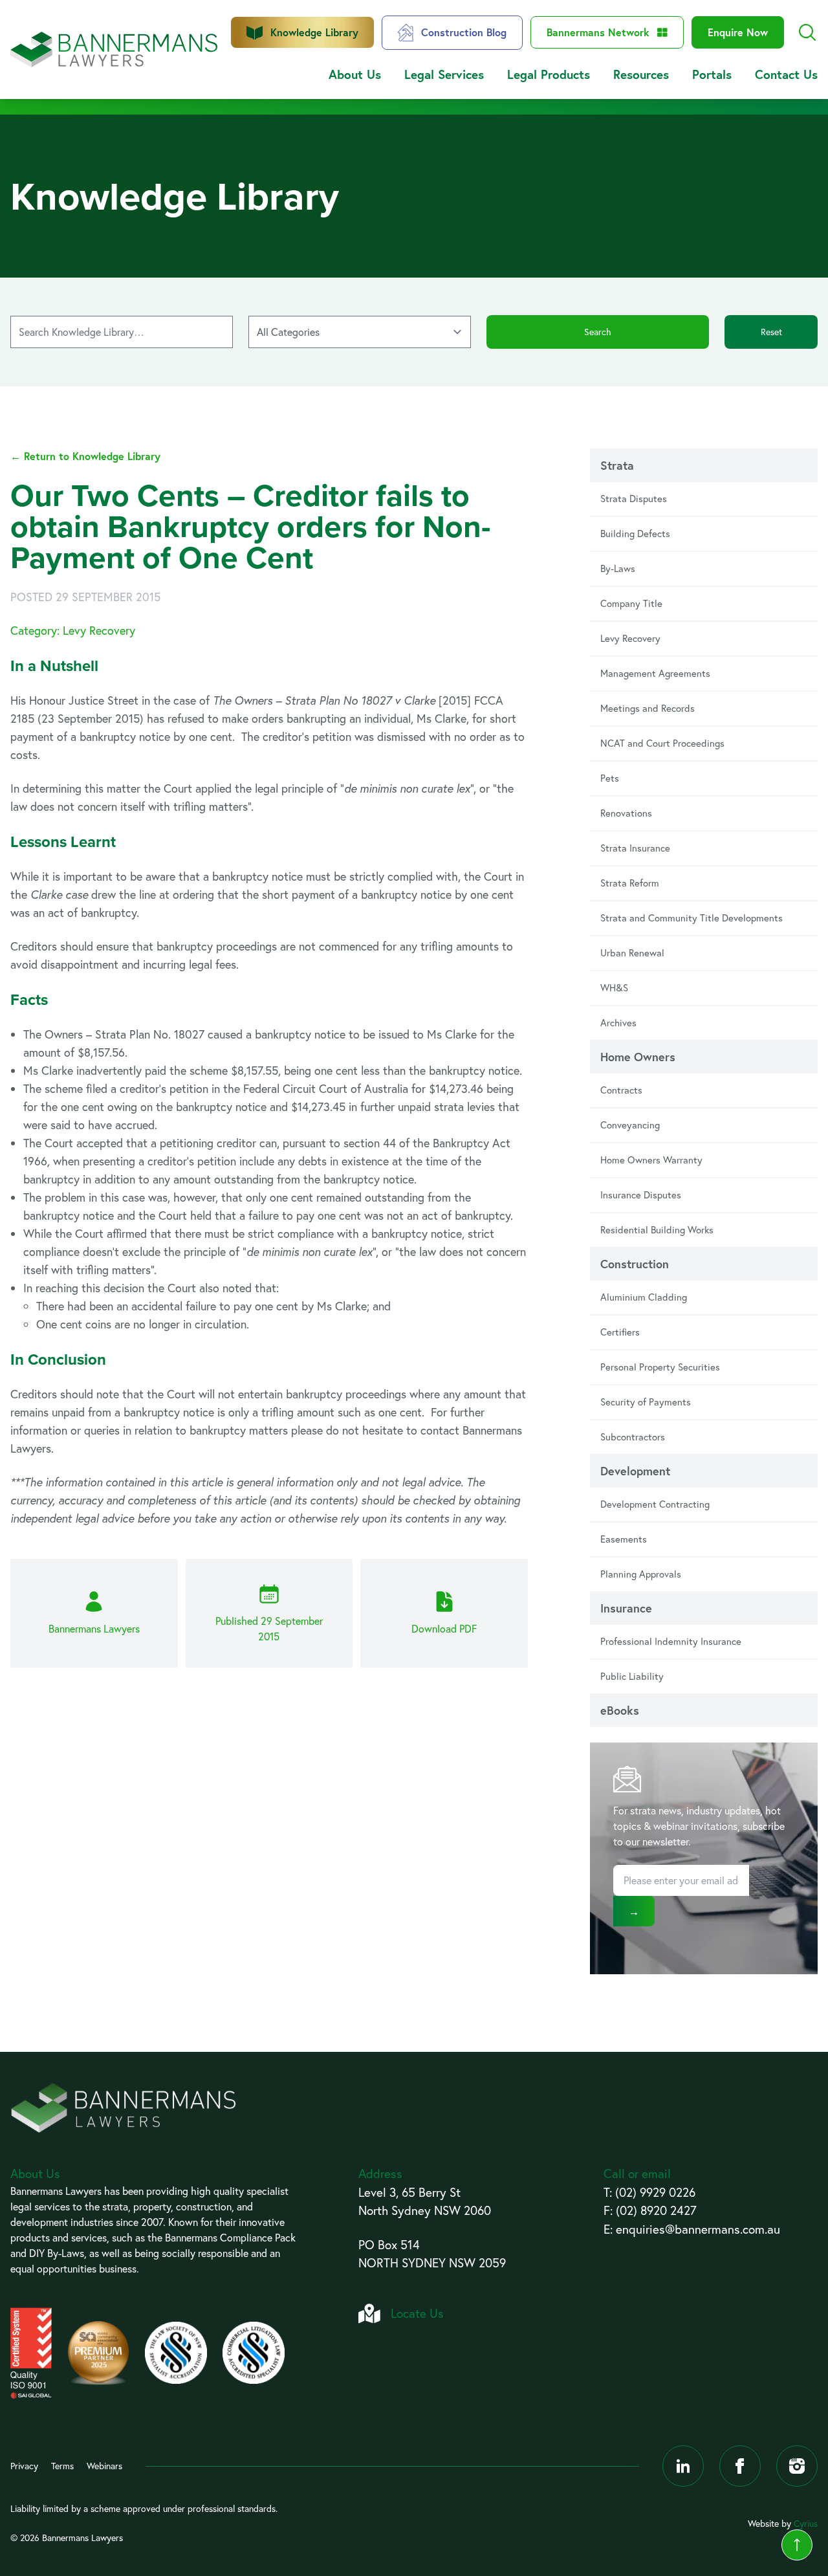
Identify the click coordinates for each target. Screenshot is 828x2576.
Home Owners (638, 1057)
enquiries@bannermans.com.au (698, 2229)
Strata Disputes (634, 499)
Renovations (626, 813)
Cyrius (806, 2524)
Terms (62, 2466)
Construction (635, 1264)
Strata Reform (630, 883)
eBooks (620, 1710)
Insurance (626, 1608)
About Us (355, 74)
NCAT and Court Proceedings (662, 743)
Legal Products (549, 74)
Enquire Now (738, 32)
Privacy (24, 2466)
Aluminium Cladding (644, 1297)
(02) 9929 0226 (655, 2192)
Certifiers (620, 1332)
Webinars (104, 2466)
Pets (610, 778)
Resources (641, 74)
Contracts (621, 1090)
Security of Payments (646, 1402)
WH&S (614, 988)
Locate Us (417, 2313)
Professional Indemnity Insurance (671, 1641)
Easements (624, 1539)
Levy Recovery (630, 638)
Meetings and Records (648, 708)
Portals (712, 74)
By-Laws (618, 568)
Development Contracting (655, 1504)
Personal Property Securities (660, 1367)
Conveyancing (630, 1125)
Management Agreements (655, 673)
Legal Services (444, 74)
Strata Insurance (635, 848)
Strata (617, 465)
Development (635, 1471)
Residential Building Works (657, 1230)
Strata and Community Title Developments (692, 918)
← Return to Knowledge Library (85, 456)
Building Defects (635, 534)
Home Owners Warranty (651, 1160)
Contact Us (786, 74)
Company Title (631, 603)
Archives (618, 1023)
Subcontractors (633, 1437)
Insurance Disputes (641, 1195)
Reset (771, 332)
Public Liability (632, 1676)
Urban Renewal (632, 953)
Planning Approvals (641, 1574)
